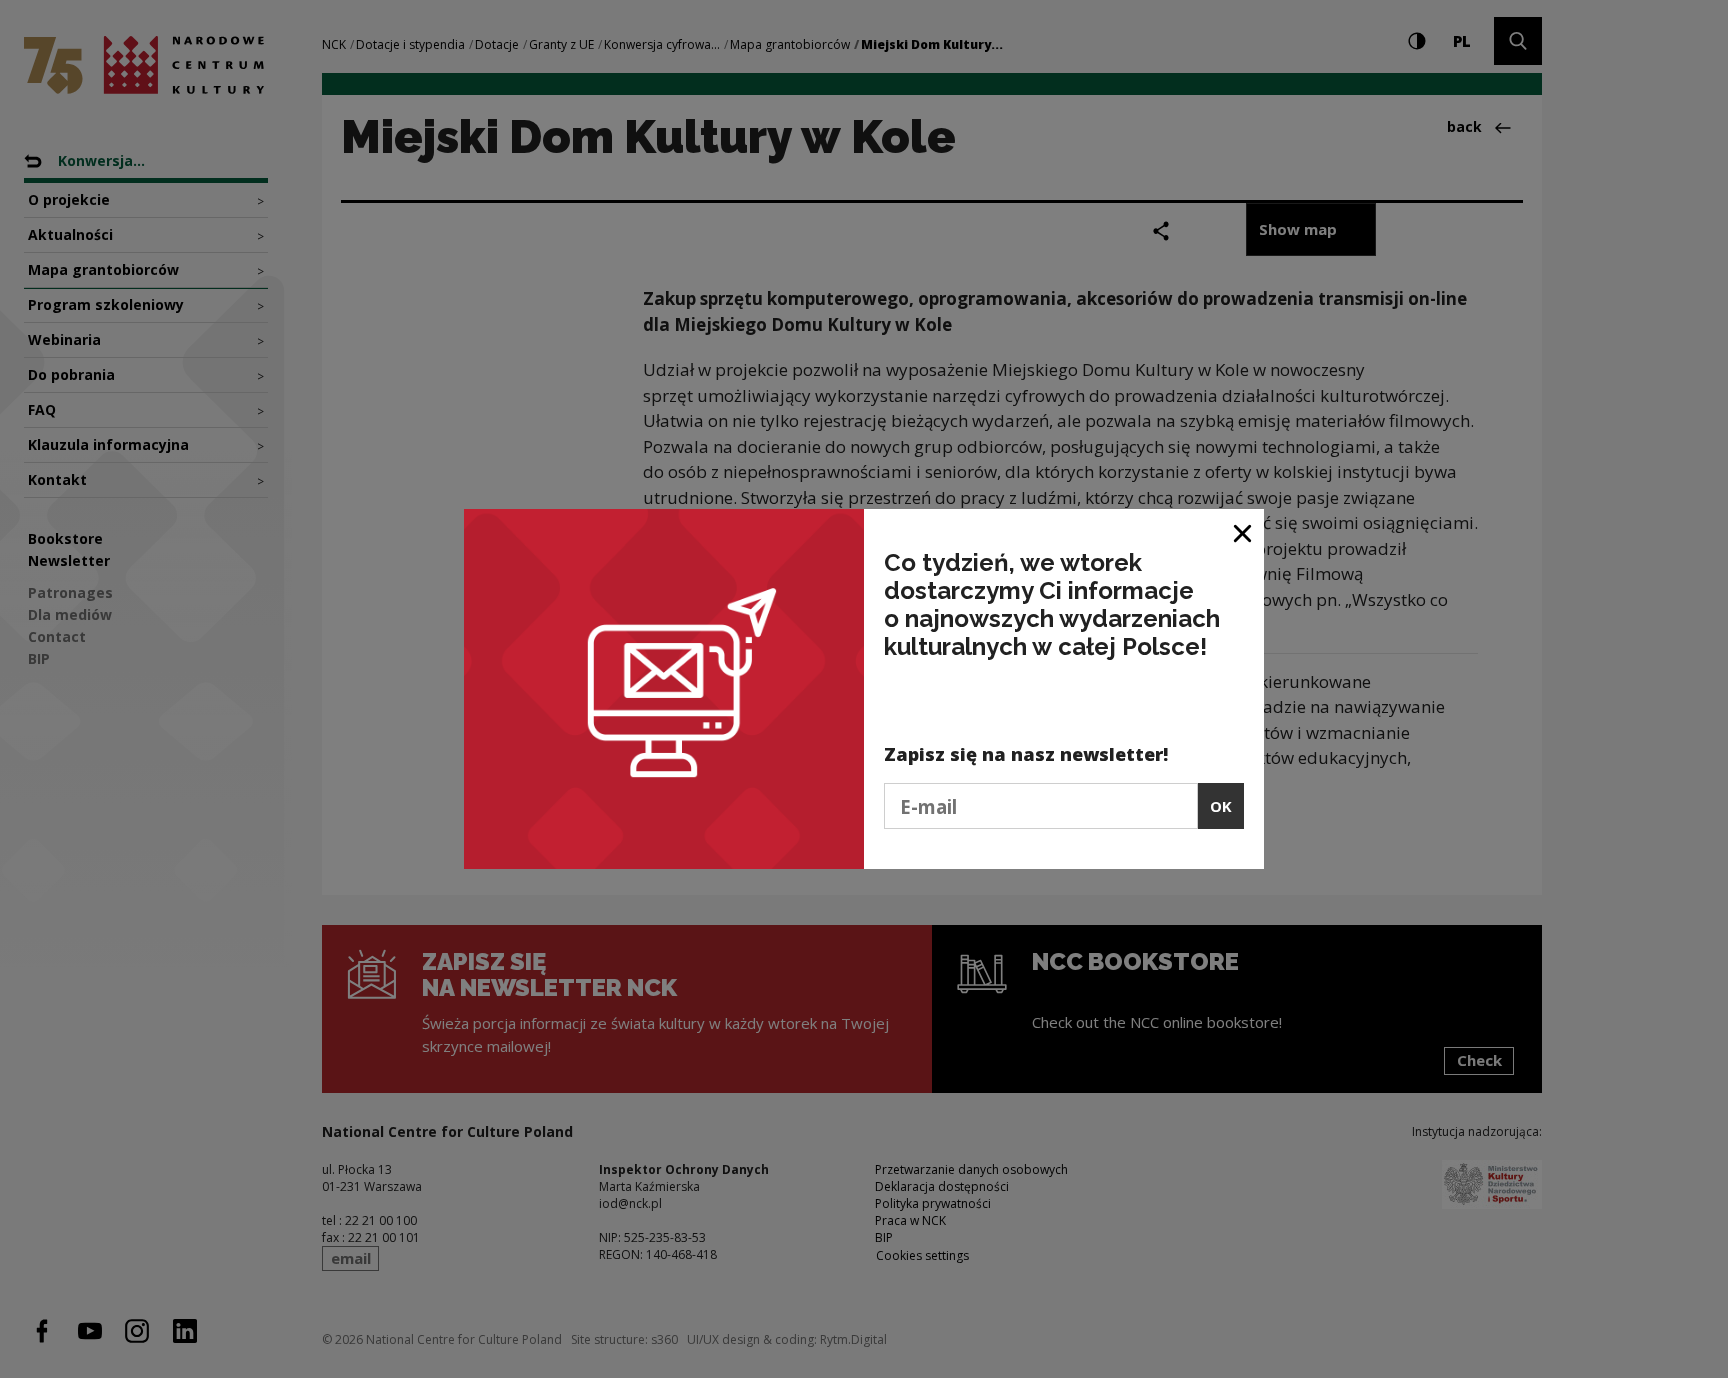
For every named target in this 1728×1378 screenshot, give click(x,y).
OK (1221, 806)
